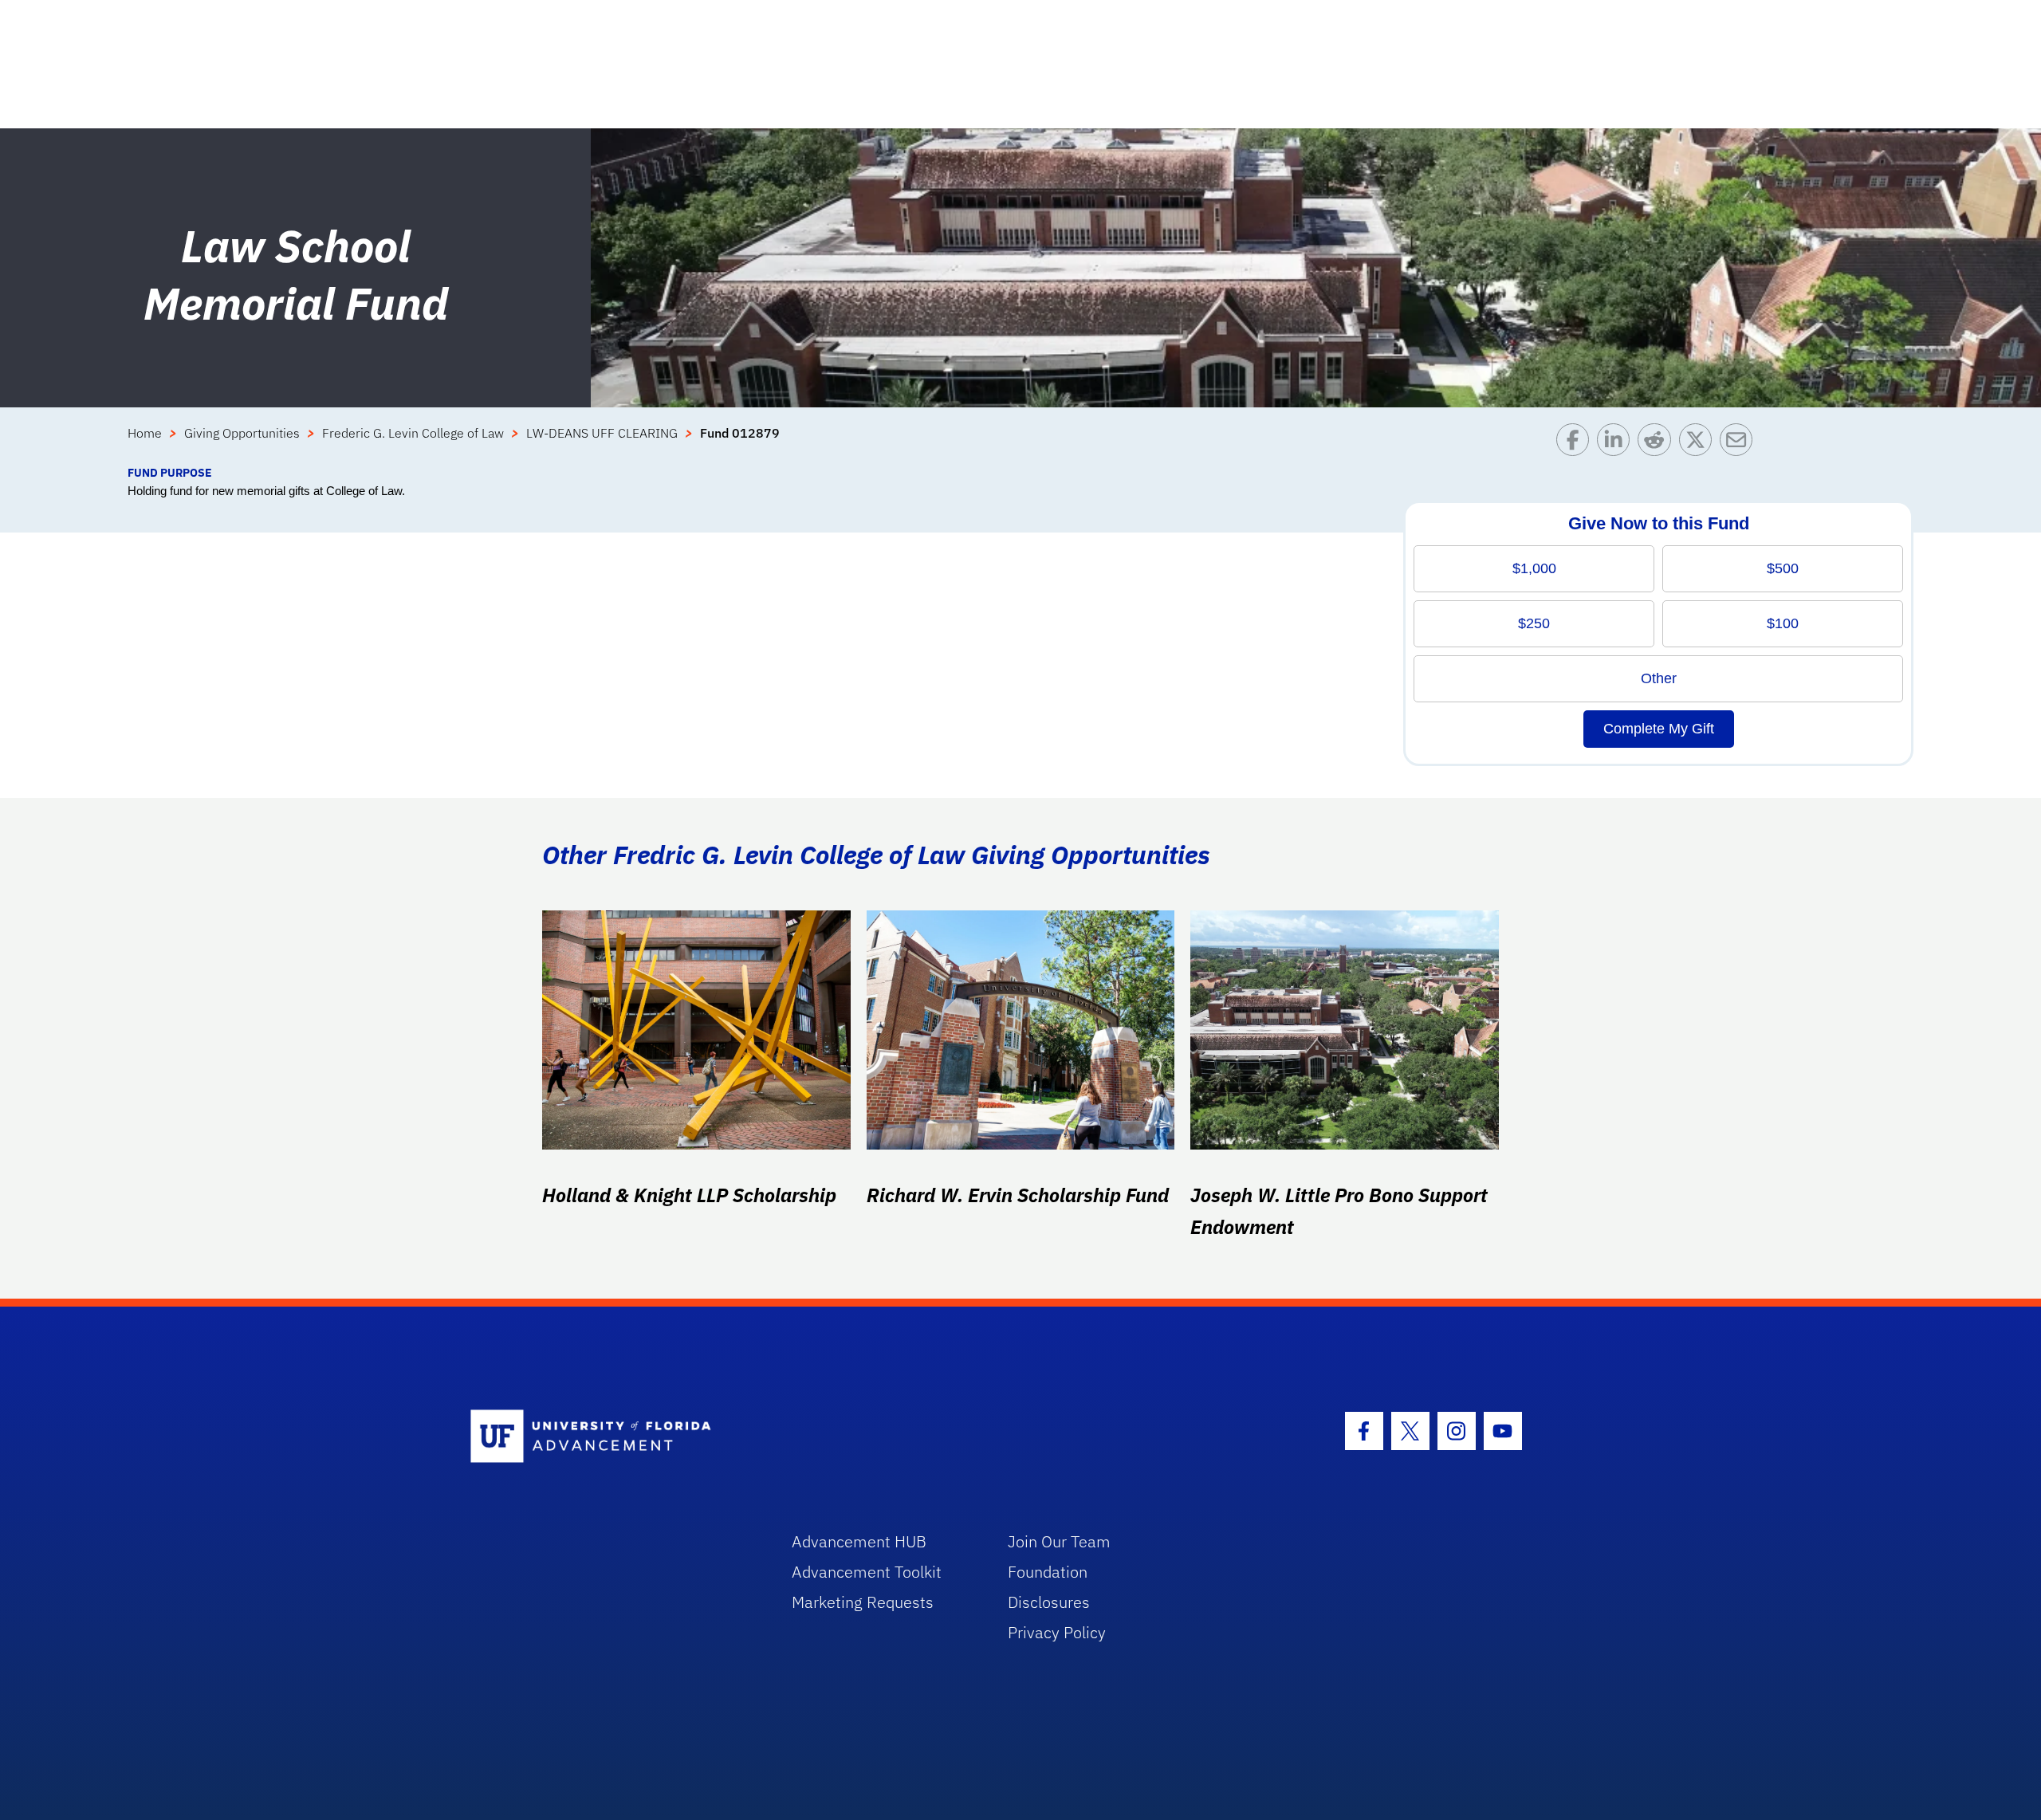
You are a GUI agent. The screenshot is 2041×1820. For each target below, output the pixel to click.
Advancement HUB (859, 1541)
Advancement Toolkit (867, 1572)
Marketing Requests (863, 1602)
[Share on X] (1699, 444)
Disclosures (1049, 1602)
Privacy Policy (1057, 1632)
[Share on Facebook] (1577, 444)
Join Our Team (1059, 1541)
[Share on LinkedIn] (1617, 444)
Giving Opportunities (242, 433)
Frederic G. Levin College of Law (413, 433)
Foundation (1048, 1572)
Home (145, 433)
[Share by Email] (1740, 444)
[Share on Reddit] (1658, 444)
